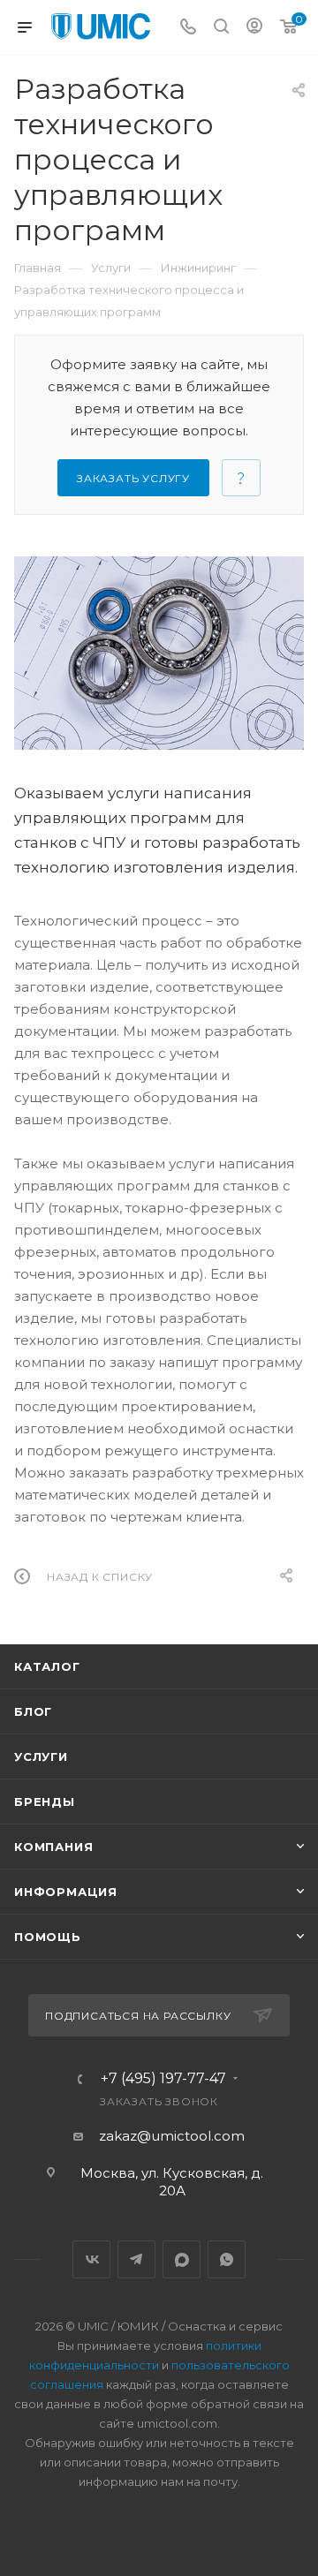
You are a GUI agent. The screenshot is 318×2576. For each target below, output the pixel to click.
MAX (182, 2259)
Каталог (47, 1666)
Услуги (41, 1756)
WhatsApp (227, 2259)
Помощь (48, 1937)
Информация (66, 1892)
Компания (53, 1847)
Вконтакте (91, 2259)
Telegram (136, 2259)
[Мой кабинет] (254, 28)
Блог (33, 1711)
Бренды (45, 1802)
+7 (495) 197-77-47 (163, 2079)
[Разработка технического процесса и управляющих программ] (159, 653)
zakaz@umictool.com (172, 2136)
